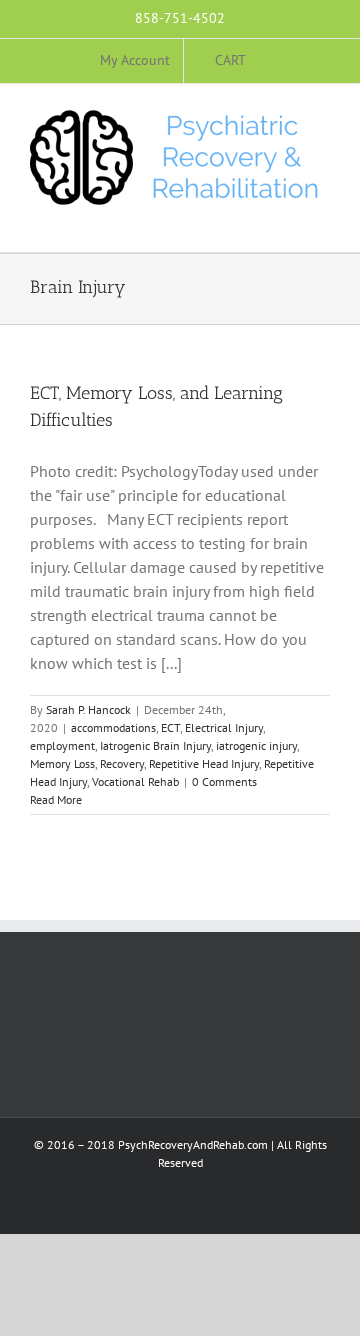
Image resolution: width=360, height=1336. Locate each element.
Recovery (122, 763)
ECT (170, 727)
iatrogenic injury (256, 745)
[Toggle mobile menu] (322, 221)
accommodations (113, 727)
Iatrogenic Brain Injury (155, 745)
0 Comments (224, 781)
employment (62, 745)
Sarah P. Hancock (88, 709)
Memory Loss (62, 763)
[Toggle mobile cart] (286, 221)
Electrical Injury (224, 727)
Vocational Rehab (135, 781)
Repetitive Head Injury (204, 763)
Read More (56, 799)
